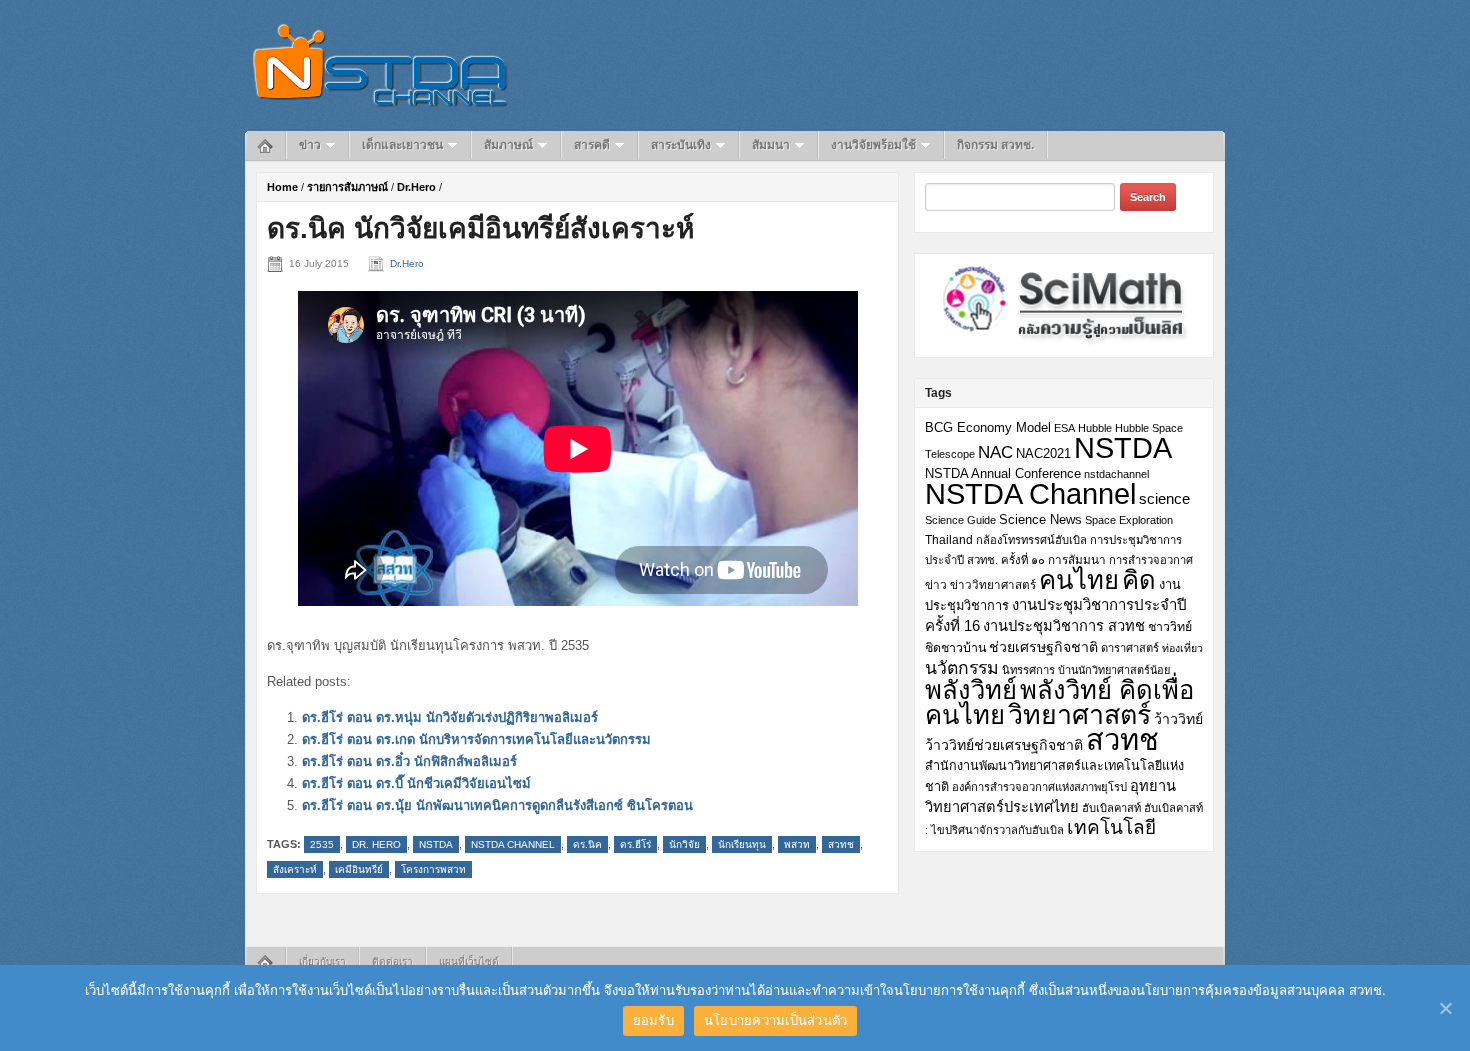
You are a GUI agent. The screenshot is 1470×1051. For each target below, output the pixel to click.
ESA (1064, 428)
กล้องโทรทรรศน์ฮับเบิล (1031, 540)
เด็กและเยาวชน (402, 145)
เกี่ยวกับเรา (322, 961)
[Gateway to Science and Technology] (380, 64)
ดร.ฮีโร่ (635, 844)
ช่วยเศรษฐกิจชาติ (1043, 647)
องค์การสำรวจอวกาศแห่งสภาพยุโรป (1039, 787)
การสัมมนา (1077, 559)
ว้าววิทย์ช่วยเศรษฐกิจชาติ (1004, 745)
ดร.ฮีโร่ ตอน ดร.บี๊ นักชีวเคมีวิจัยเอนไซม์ (416, 783)
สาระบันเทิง (681, 145)
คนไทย (1079, 580)
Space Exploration (1129, 520)
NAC (995, 452)
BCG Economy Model (988, 427)
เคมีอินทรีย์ (359, 869)
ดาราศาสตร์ (1130, 648)
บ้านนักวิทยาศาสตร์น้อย (1114, 670)
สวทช (841, 844)
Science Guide (960, 520)
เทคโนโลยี (1111, 827)
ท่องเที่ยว (1182, 648)
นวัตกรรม (962, 668)
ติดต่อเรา (392, 961)
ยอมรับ (653, 1020)
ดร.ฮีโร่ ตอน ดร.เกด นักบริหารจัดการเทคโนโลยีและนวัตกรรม (476, 739)
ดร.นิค (587, 844)
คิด (1139, 580)
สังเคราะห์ (295, 869)
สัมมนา (771, 145)
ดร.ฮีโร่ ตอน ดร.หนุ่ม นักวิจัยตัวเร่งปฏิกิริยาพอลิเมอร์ (450, 717)
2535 (322, 844)
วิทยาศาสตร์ (1079, 715)
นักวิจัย (684, 844)
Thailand (949, 540)
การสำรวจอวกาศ (1151, 560)
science (1164, 498)
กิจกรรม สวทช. (995, 145)
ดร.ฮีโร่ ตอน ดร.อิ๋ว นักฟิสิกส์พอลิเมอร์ (409, 761)
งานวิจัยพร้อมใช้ (873, 145)
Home (282, 187)
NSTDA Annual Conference (1003, 474)
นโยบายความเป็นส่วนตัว (776, 1020)
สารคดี (592, 145)
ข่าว (310, 145)
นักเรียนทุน (742, 844)
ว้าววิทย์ (1178, 719)
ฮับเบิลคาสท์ (1111, 808)
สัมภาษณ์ (508, 145)
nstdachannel (1116, 474)
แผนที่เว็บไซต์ (469, 961)
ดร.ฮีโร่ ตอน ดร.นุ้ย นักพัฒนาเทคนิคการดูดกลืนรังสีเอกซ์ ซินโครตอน (497, 805)
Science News (1040, 519)
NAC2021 (1043, 453)
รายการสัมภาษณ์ (347, 187)
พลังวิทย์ (971, 690)
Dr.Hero (416, 187)
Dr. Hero (376, 844)
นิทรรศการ (1028, 670)
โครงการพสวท (433, 869)
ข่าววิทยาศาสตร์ (993, 584)
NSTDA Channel (513, 844)
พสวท (797, 844)
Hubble (1095, 428)
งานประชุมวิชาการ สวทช (1064, 626)
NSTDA (436, 844)
